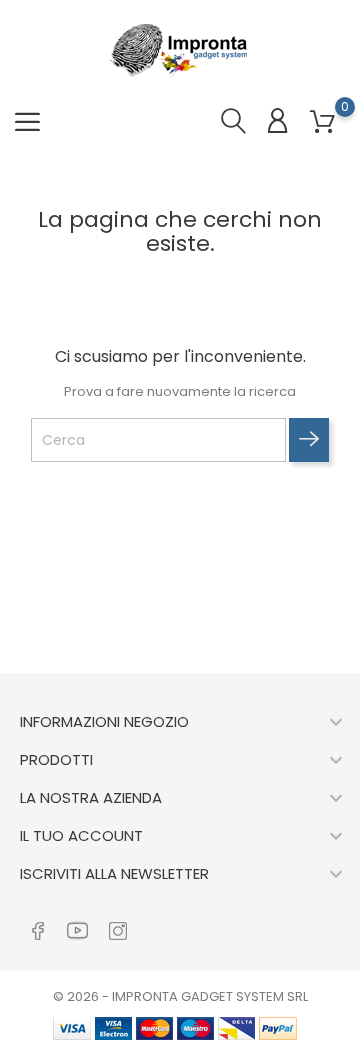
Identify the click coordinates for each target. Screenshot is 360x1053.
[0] (322, 122)
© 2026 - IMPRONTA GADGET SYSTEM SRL (180, 996)
